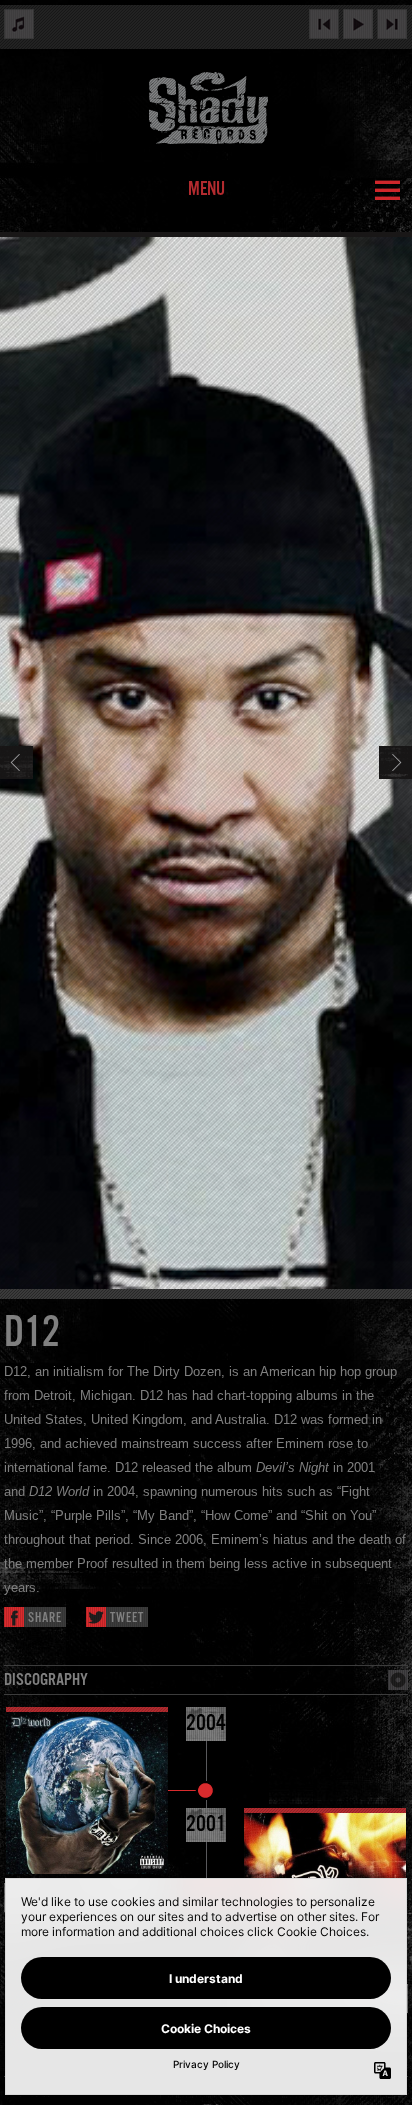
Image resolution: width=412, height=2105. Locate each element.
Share (45, 1618)
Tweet (127, 1618)
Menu (206, 190)
